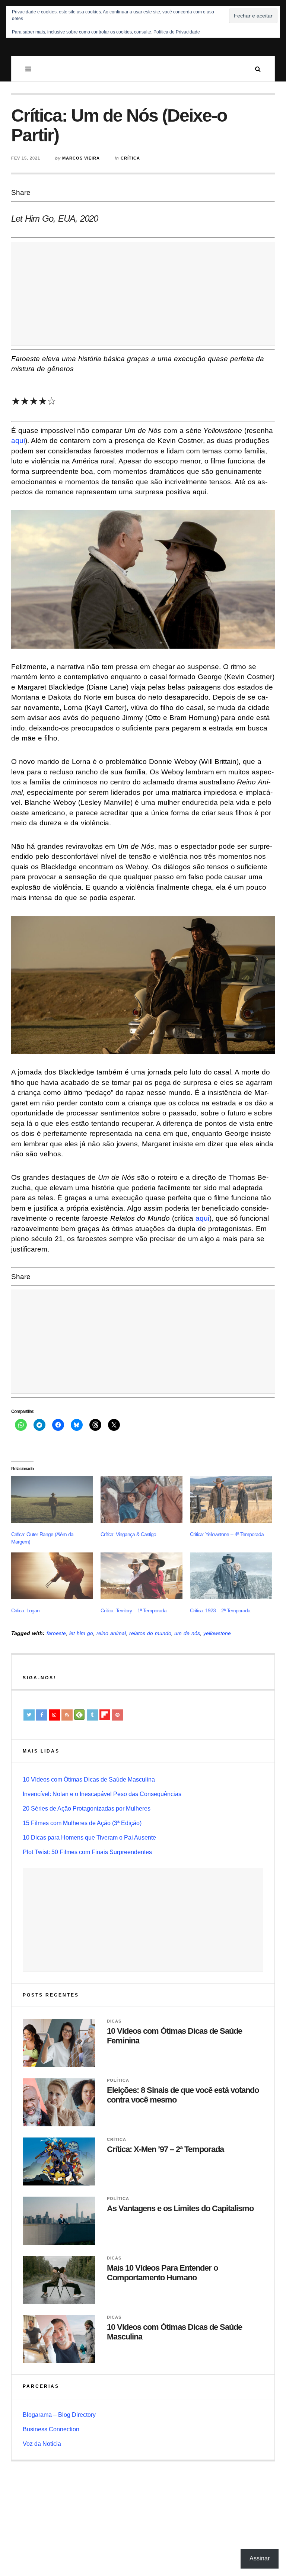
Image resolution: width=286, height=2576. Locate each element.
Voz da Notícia (42, 2444)
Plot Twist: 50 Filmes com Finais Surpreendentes (87, 1852)
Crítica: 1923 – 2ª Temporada (220, 1610)
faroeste (56, 1633)
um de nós (187, 1633)
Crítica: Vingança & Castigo (128, 1534)
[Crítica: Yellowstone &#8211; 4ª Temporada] (231, 1500)
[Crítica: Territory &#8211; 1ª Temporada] (142, 1576)
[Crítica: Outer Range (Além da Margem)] (52, 1500)
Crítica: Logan (25, 1610)
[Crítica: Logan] (52, 1576)
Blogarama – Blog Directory (59, 2415)
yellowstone (217, 1633)
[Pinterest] (118, 1715)
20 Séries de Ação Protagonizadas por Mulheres (87, 1809)
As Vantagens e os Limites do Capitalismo (180, 2208)
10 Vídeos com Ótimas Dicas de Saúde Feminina (174, 2036)
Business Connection (51, 2429)
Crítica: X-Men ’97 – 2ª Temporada (165, 2149)
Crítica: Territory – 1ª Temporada (134, 1610)
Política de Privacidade (177, 32)
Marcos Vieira (81, 158)
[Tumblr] (92, 1715)
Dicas (114, 2021)
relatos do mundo (150, 1633)
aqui (18, 441)
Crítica (130, 158)
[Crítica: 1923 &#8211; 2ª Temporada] (231, 1576)
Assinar (260, 2558)
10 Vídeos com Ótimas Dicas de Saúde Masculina (89, 1780)
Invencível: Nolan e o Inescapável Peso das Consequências (102, 1794)
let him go (81, 1633)
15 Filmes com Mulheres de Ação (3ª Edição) (82, 1823)
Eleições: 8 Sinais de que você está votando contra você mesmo (183, 2095)
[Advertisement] (143, 294)
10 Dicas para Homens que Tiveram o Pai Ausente (89, 1838)
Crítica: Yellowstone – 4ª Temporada (227, 1534)
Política (118, 2080)
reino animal (111, 1633)
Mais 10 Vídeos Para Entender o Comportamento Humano (162, 2273)
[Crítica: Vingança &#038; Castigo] (142, 1500)
